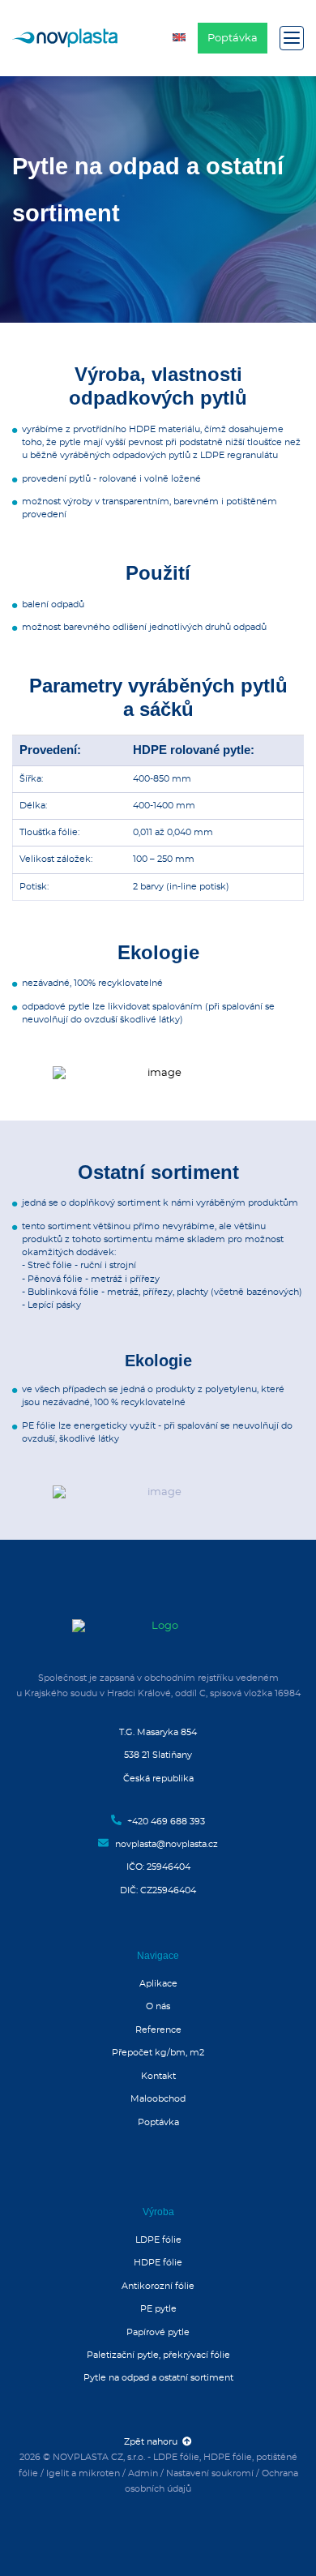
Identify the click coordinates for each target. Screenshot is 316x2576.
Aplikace (158, 1984)
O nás (158, 2006)
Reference (158, 2030)
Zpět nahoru (153, 2442)
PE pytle (158, 2309)
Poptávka (233, 39)
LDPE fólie (158, 2240)
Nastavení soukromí (210, 2473)
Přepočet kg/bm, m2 (158, 2053)
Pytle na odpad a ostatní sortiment (158, 2378)
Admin (143, 2473)
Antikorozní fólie (158, 2286)
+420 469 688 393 (165, 1822)
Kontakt (158, 2076)
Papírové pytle (158, 2332)
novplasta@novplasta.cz (165, 1844)
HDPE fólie (158, 2263)
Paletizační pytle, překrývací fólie (158, 2355)
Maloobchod (158, 2099)
